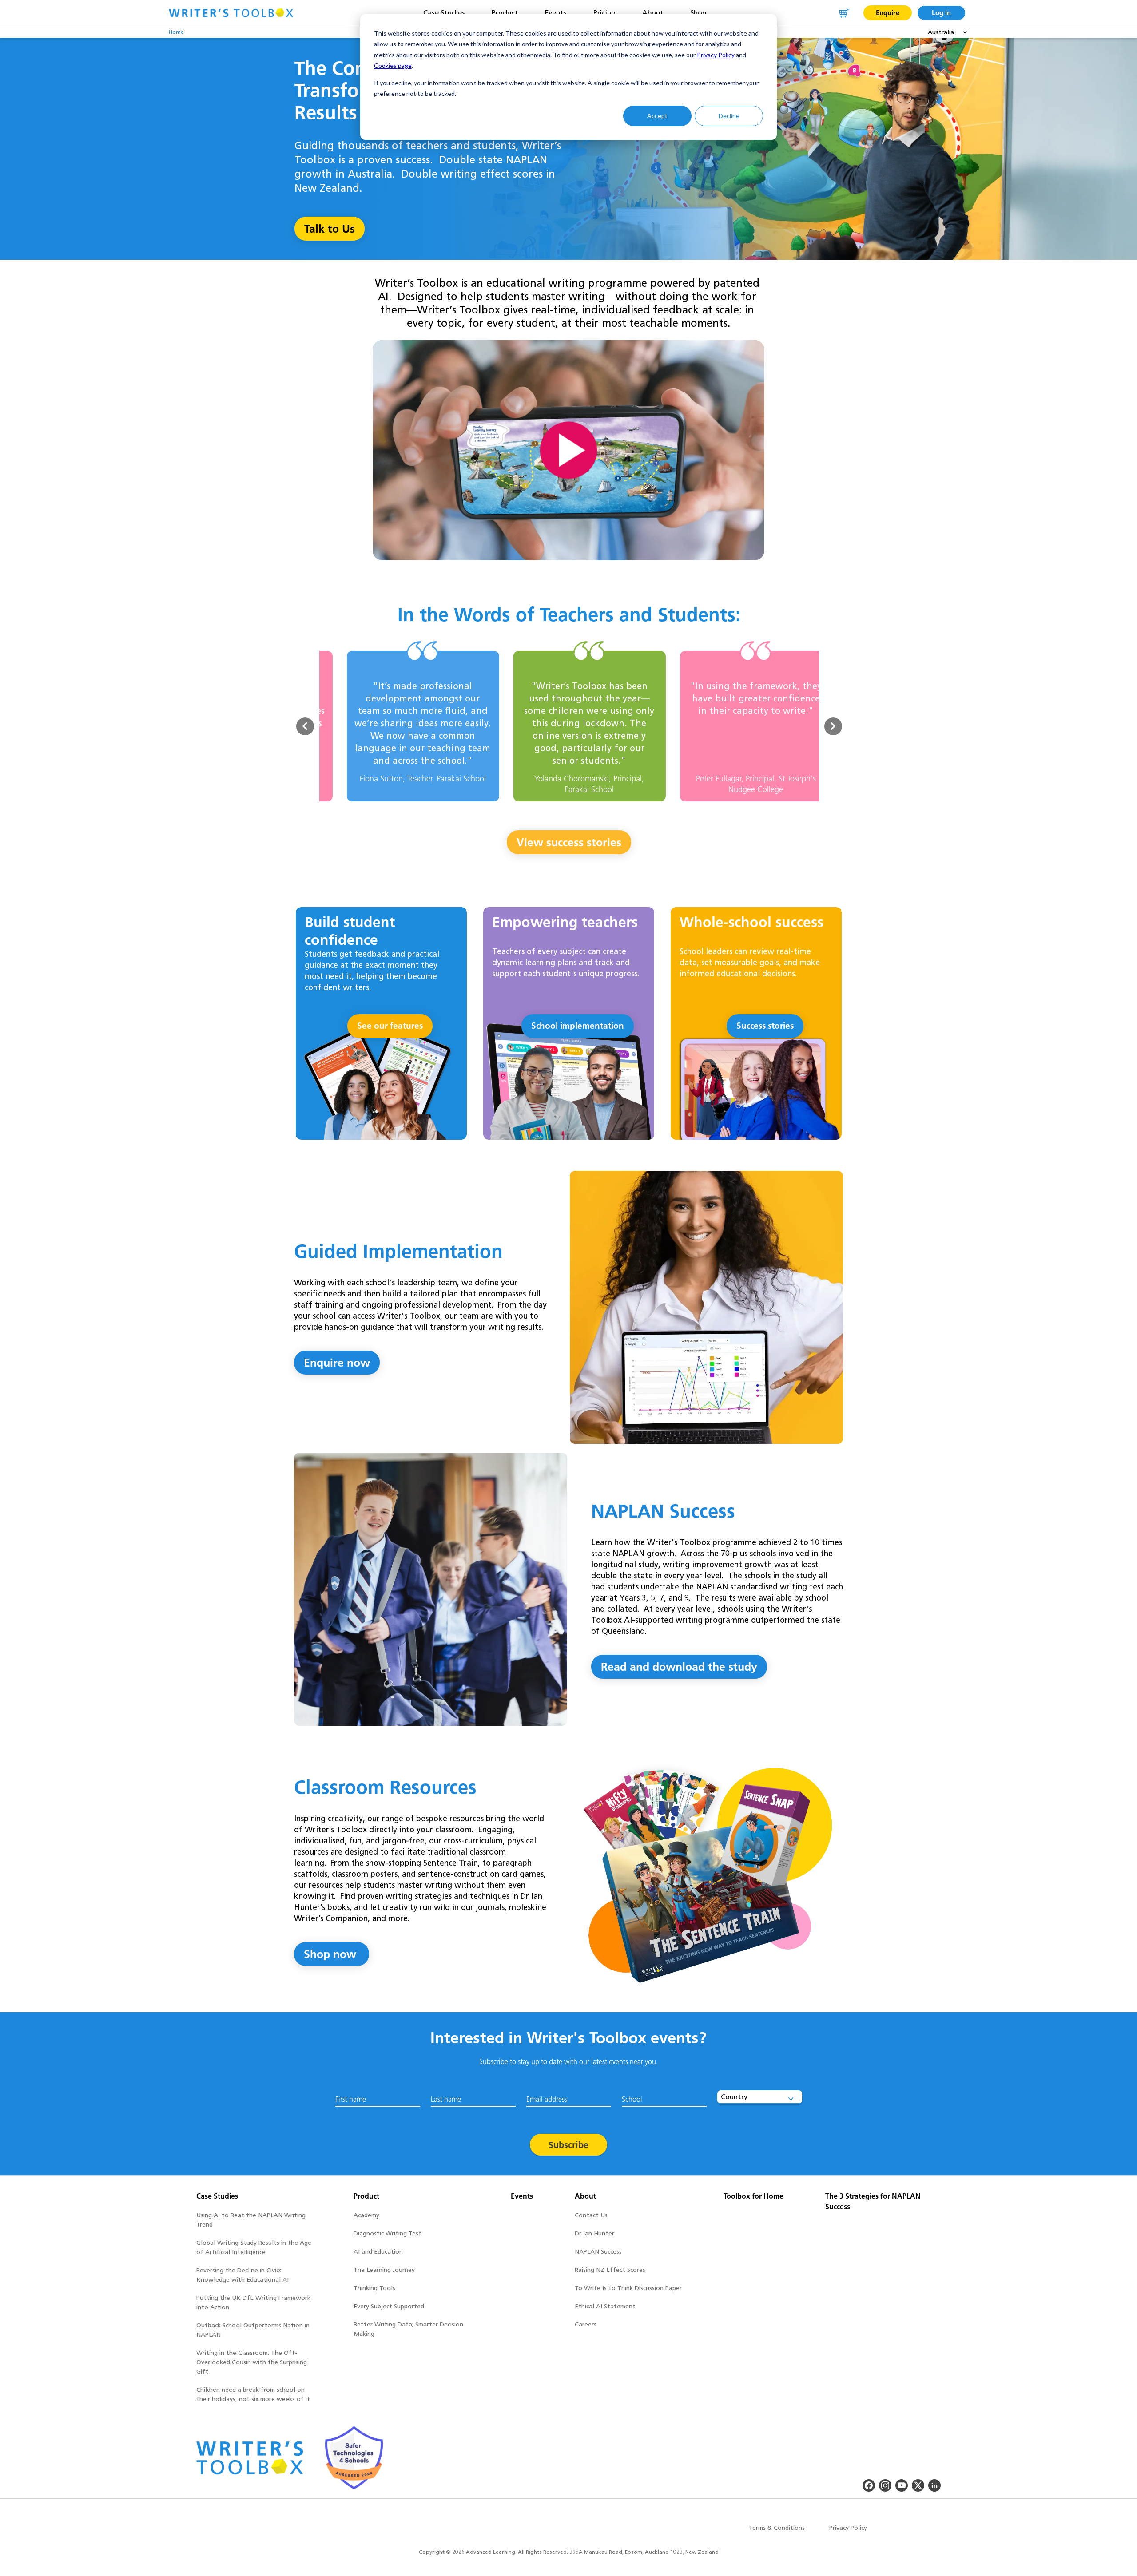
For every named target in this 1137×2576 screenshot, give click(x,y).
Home (176, 32)
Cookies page (393, 65)
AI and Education (378, 2252)
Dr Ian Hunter (594, 2233)
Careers (586, 2324)
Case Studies (217, 2196)
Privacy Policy (716, 55)
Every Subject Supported (389, 2306)
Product (366, 2196)
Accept (657, 116)
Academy (366, 2215)
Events (522, 2196)
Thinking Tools (374, 2288)
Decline (729, 116)
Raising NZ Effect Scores (610, 2270)
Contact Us (591, 2215)
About (585, 2196)
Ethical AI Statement (605, 2306)
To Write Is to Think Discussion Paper (628, 2288)
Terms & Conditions (777, 2528)
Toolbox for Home (753, 2196)
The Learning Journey (384, 2270)
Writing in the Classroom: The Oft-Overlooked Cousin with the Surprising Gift (252, 2362)
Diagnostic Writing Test (388, 2233)
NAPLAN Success (598, 2252)
